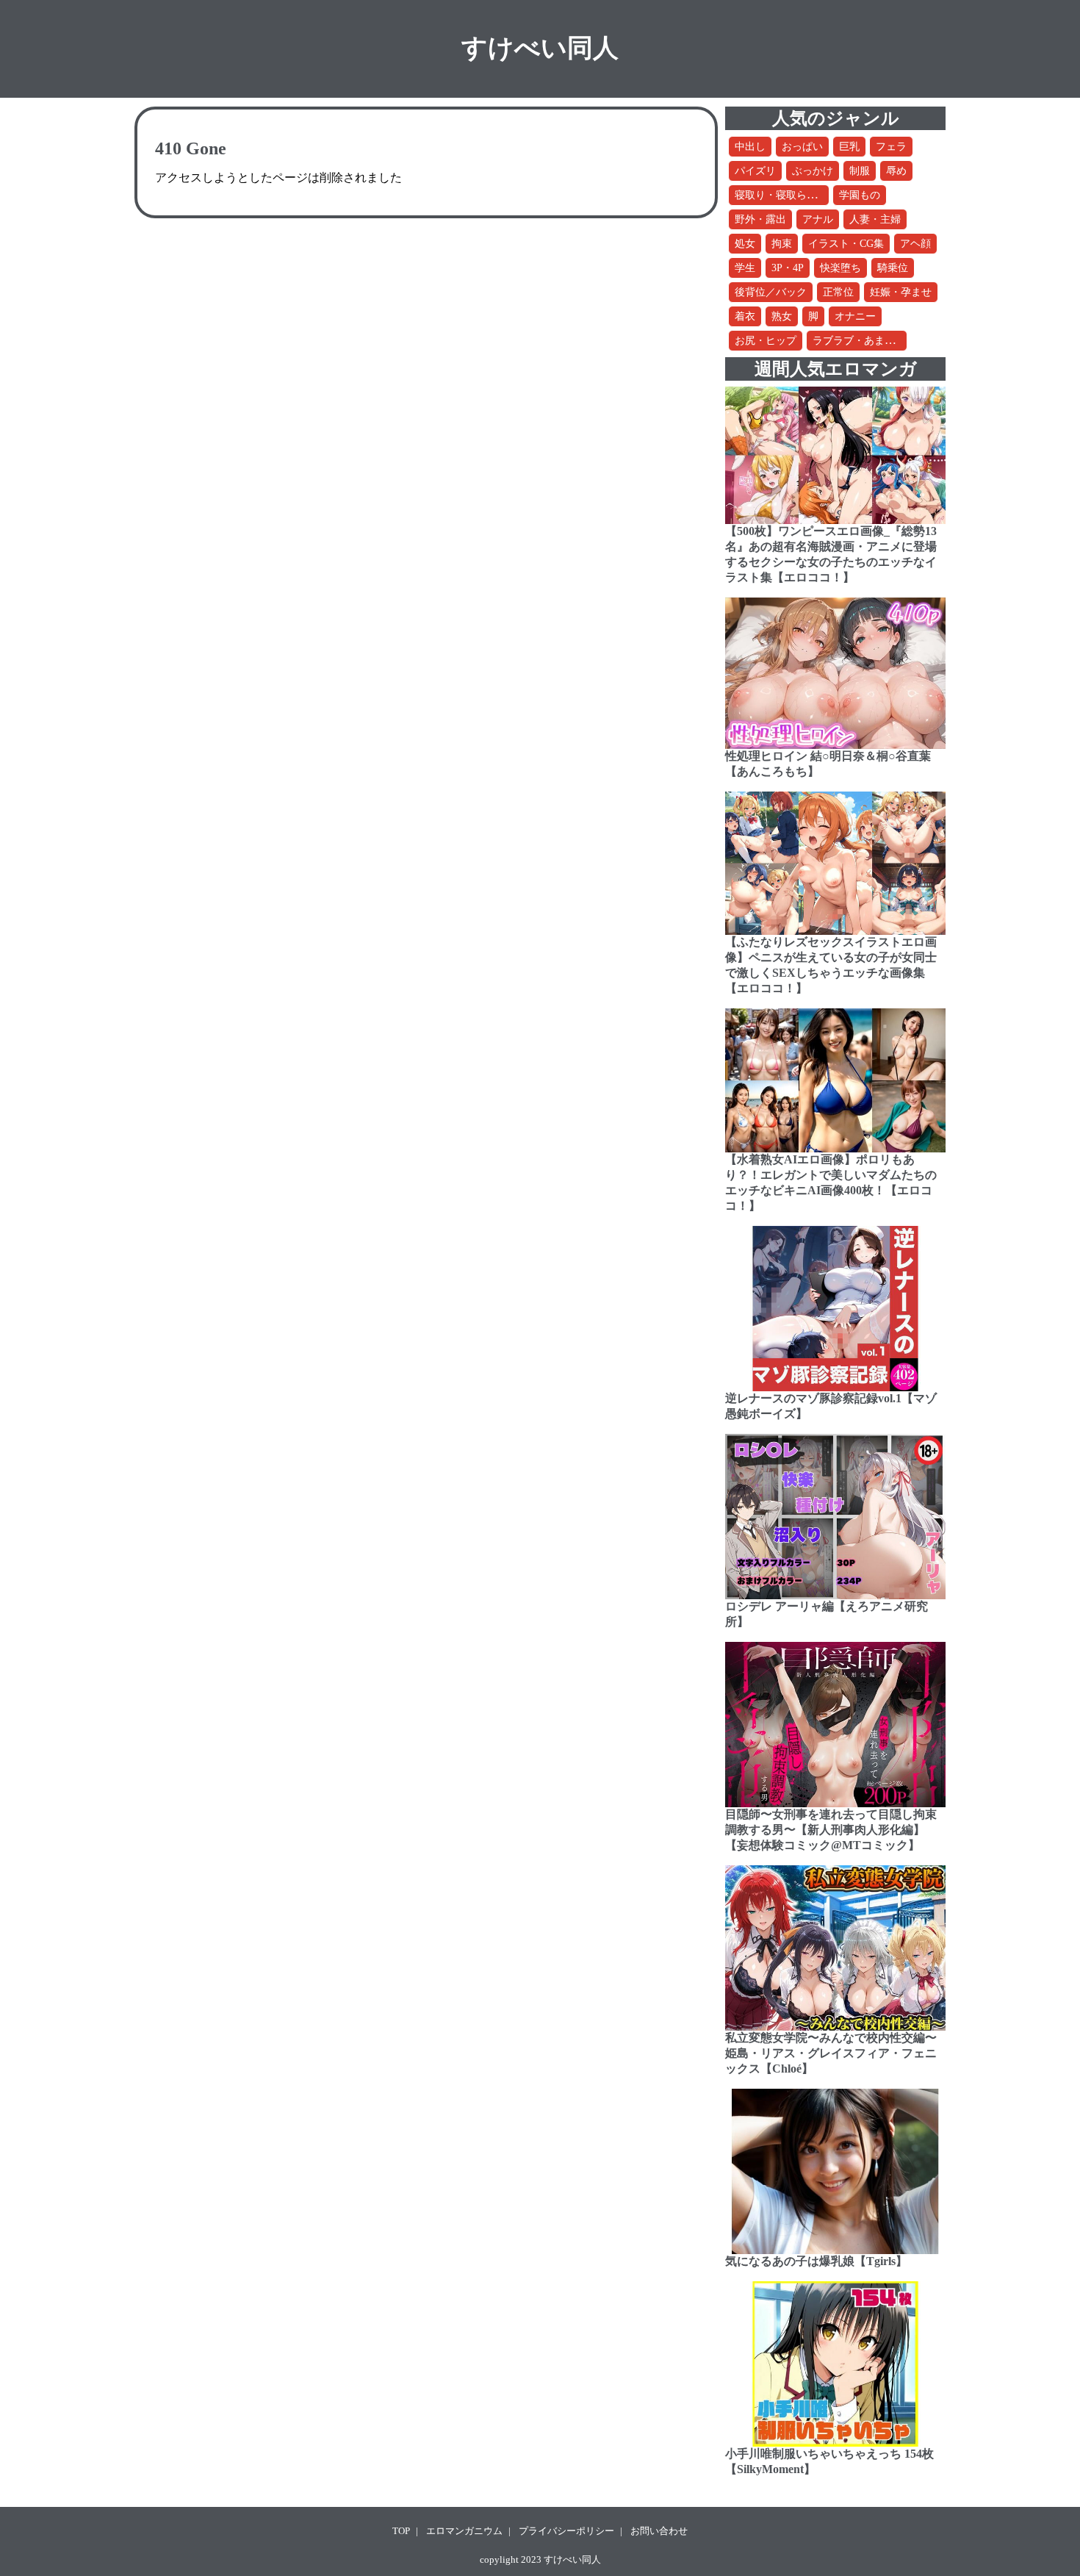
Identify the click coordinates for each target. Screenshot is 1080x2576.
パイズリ (755, 171)
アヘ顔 (915, 244)
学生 (745, 268)
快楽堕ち (840, 268)
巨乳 (849, 147)
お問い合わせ (659, 2531)
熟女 (782, 316)
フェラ (891, 147)
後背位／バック (771, 292)
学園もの (860, 195)
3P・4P (788, 268)
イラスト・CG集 (846, 244)
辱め (896, 171)
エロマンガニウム (464, 2531)
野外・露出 (760, 219)
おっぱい (802, 147)
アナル (818, 219)
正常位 (838, 292)
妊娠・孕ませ (901, 292)
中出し (750, 147)
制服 (860, 171)
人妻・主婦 (875, 219)
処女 (745, 244)
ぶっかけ (813, 171)
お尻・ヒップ (766, 341)
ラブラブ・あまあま (859, 341)
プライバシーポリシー (566, 2531)
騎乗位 (893, 268)
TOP (401, 2531)
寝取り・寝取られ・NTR (791, 195)
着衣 (745, 316)
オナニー (855, 316)
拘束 (782, 244)
